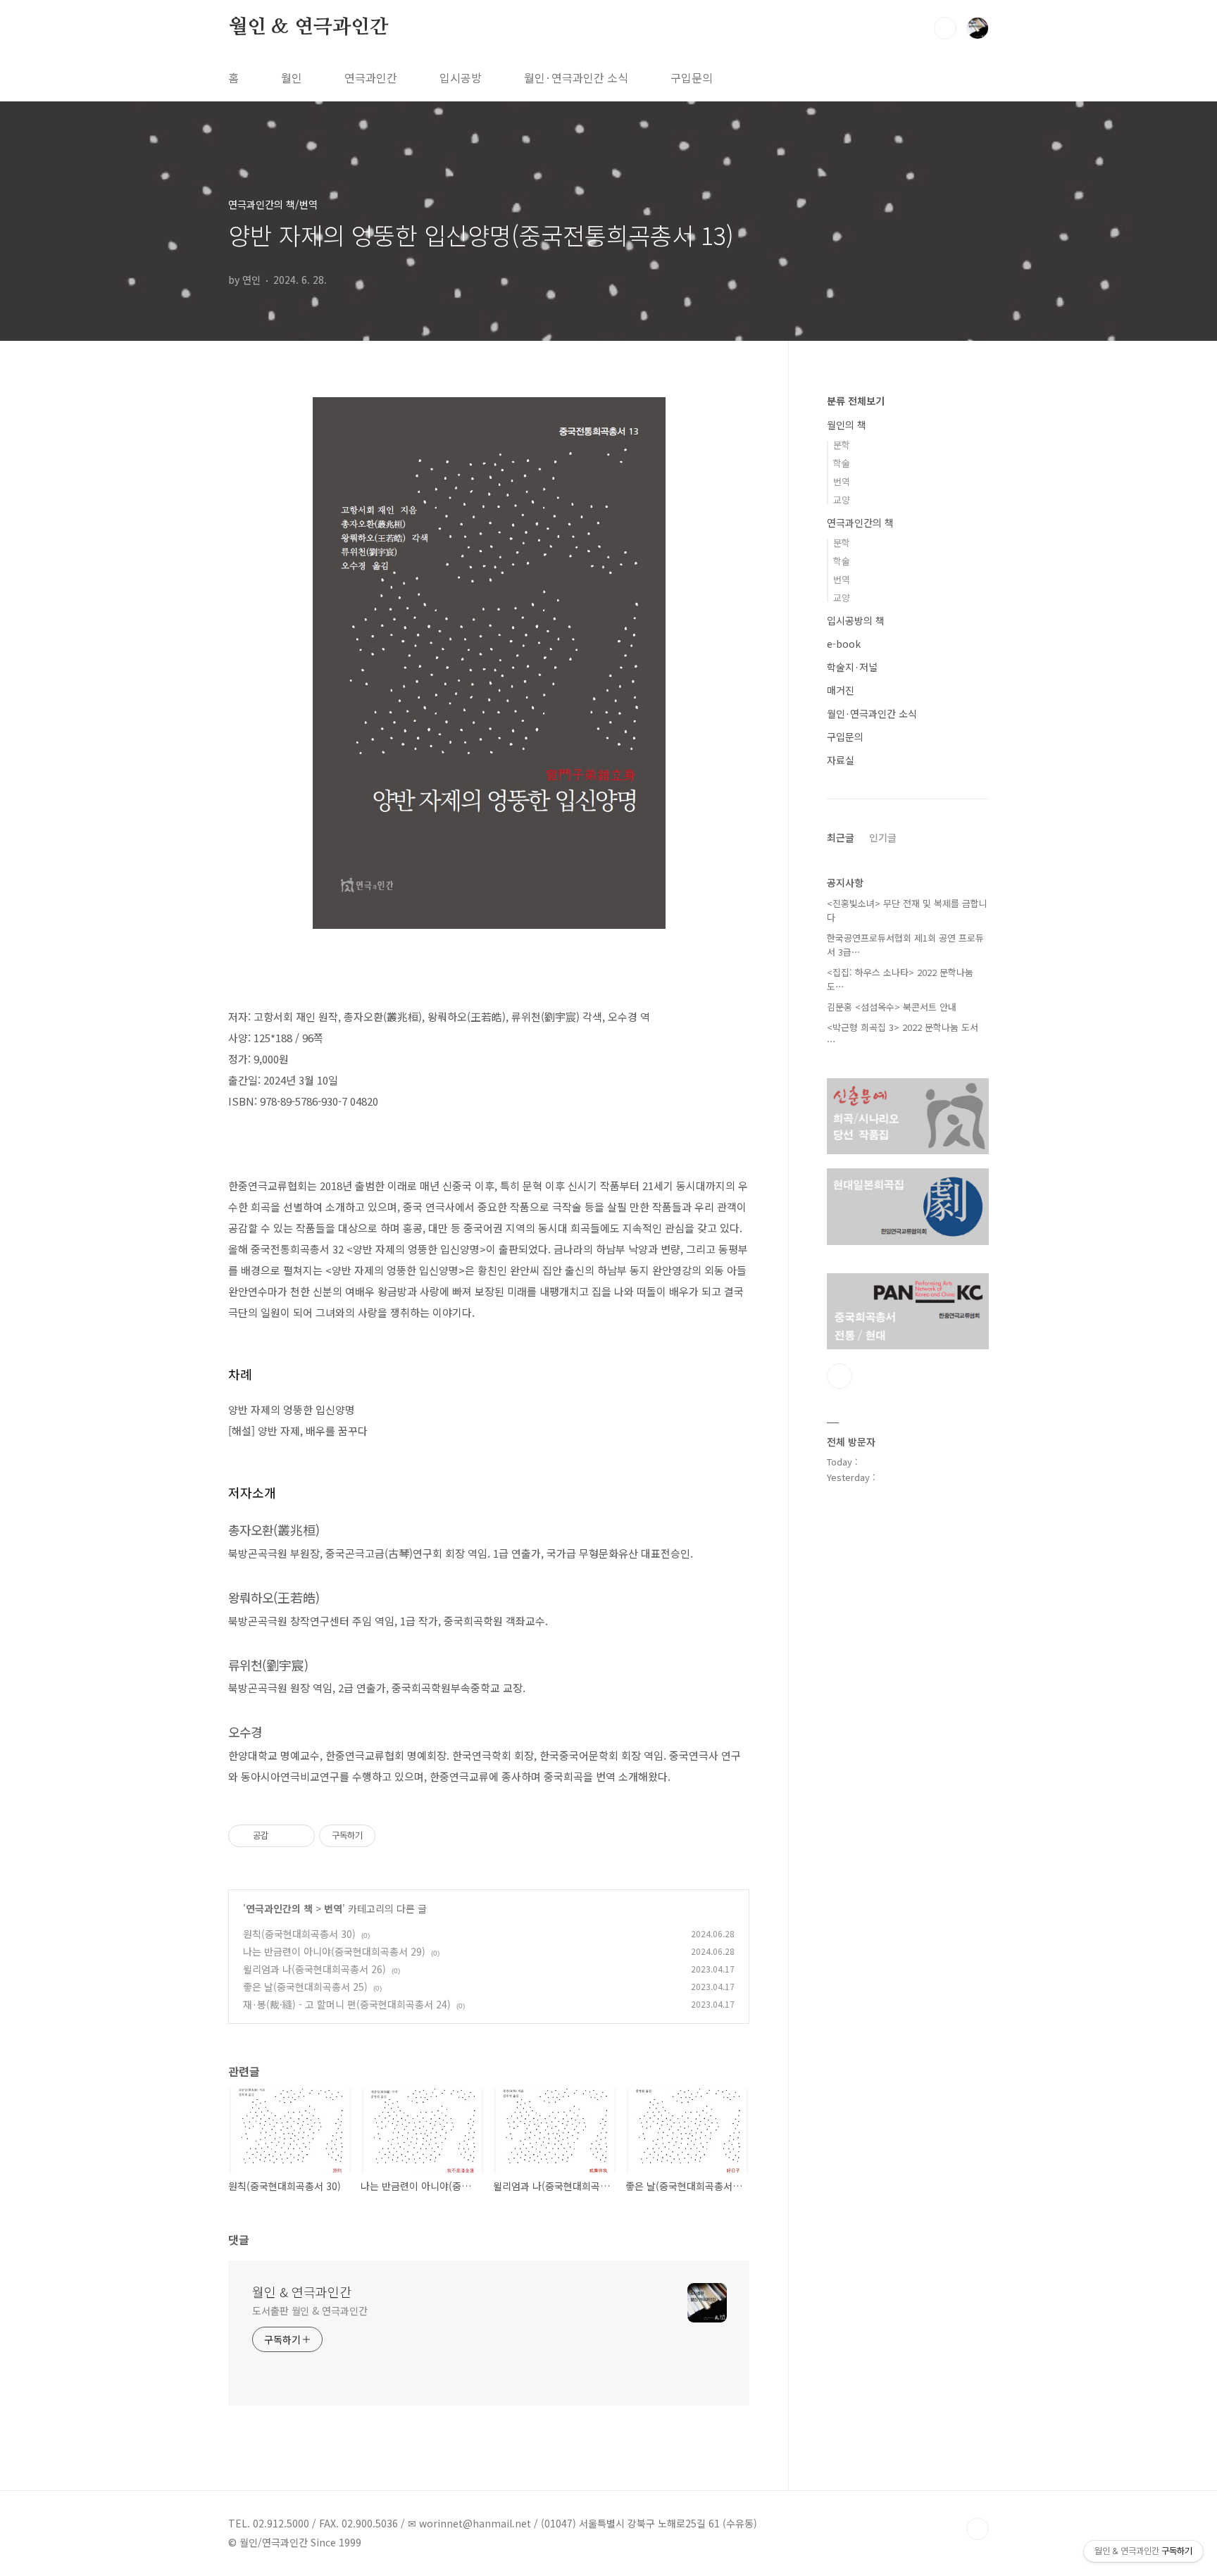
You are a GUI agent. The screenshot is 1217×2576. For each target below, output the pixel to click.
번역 (333, 1908)
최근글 (841, 837)
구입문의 (692, 77)
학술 (842, 463)
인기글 (883, 837)
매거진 (841, 690)
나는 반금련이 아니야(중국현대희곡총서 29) (334, 1951)
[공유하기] (281, 1836)
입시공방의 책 (856, 620)
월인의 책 (847, 425)
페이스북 (840, 1376)
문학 (842, 445)
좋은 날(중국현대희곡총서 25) (305, 1987)
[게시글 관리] (299, 1836)
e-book (844, 644)
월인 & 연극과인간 (308, 27)
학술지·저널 (852, 667)
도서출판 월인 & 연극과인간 (310, 2311)
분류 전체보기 (856, 401)
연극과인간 (371, 77)
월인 (292, 77)
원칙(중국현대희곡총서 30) (299, 1934)
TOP (978, 2529)
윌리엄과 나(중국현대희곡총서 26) (314, 1969)
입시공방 (461, 77)
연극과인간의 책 (279, 1908)
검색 (945, 28)
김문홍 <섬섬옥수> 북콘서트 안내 (892, 1007)
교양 (842, 500)
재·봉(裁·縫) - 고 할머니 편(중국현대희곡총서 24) (347, 2004)
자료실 (841, 760)
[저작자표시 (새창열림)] (382, 1836)
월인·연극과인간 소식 (576, 77)
